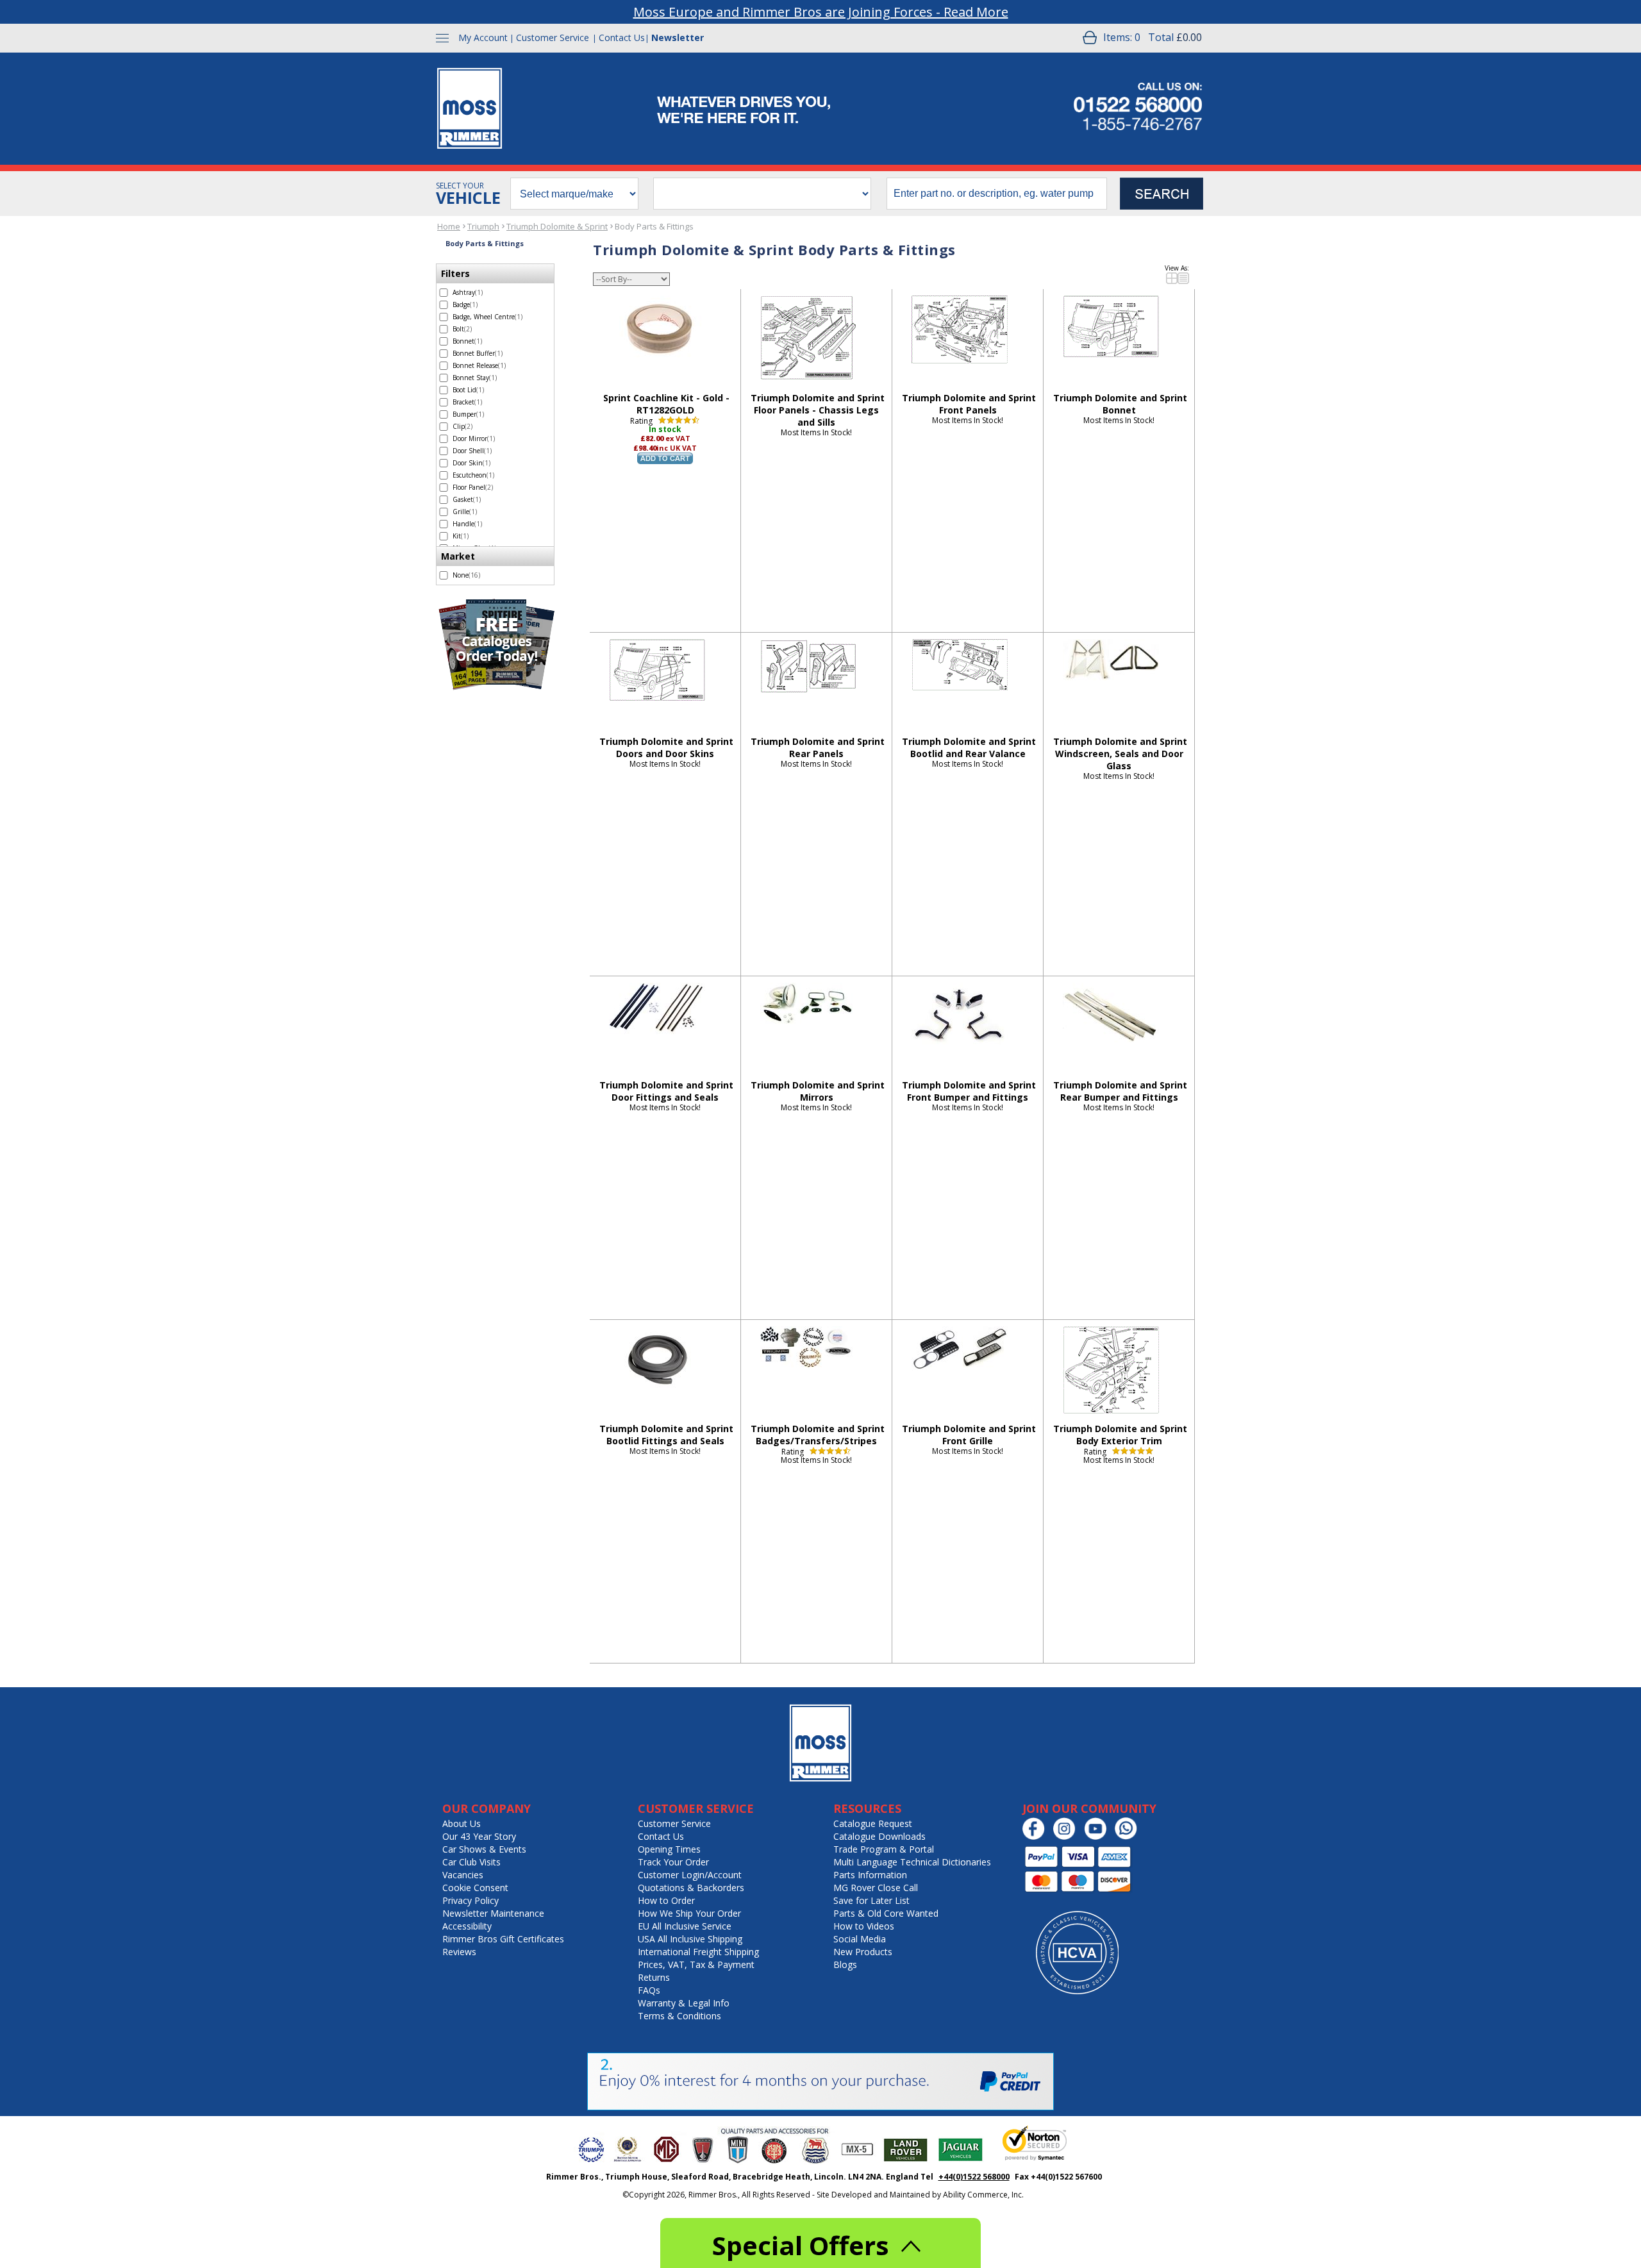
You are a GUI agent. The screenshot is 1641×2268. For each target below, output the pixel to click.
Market (458, 556)
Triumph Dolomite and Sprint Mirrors (818, 1091)
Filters (455, 273)
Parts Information (870, 1875)
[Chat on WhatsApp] (1129, 1837)
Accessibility (467, 1926)
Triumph (483, 226)
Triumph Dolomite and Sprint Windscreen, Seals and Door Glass (1120, 754)
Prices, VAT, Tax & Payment (696, 1964)
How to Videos (864, 1926)
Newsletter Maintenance (493, 1913)
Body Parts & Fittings (654, 226)
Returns (654, 1977)
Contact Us (622, 38)
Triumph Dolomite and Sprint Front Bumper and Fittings (969, 1091)
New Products (863, 1952)
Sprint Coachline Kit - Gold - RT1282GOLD (666, 404)
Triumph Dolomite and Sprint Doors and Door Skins (666, 747)
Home (449, 226)
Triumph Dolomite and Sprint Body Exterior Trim (1120, 1435)
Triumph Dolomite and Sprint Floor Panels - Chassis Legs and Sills (818, 410)
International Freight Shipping (698, 1952)
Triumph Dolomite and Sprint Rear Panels (818, 747)
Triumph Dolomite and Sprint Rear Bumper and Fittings (1120, 1091)
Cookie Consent (475, 1888)
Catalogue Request (873, 1823)
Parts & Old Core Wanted (886, 1913)
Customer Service (553, 38)
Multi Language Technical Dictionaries (912, 1862)
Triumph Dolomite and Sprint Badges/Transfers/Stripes (818, 1435)
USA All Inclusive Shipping (690, 1939)
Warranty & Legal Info (684, 2003)
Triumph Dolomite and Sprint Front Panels (969, 404)
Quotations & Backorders (691, 1888)
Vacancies (463, 1875)
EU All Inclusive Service (685, 1926)
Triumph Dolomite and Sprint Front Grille (969, 1435)
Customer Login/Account (690, 1875)
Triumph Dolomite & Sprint (557, 226)
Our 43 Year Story (479, 1836)
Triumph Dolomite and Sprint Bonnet (1120, 404)
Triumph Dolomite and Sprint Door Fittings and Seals (666, 1091)
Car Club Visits (471, 1862)
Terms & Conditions (679, 2016)
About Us (462, 1823)
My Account (483, 38)
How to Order (666, 1900)
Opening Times (669, 1849)
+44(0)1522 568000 (974, 2177)
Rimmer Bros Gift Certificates (503, 1939)
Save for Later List (871, 1900)
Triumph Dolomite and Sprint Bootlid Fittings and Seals (666, 1435)
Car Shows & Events (484, 1849)
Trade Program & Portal (884, 1849)
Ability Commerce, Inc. (983, 2195)
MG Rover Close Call (876, 1888)
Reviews (459, 1952)
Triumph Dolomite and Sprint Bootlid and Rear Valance (969, 747)
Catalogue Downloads (879, 1836)
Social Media (860, 1939)
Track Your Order (673, 1862)
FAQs (649, 1990)
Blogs (845, 1964)
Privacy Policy (471, 1900)
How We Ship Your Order (689, 1913)
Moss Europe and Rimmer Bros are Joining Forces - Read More (821, 12)
